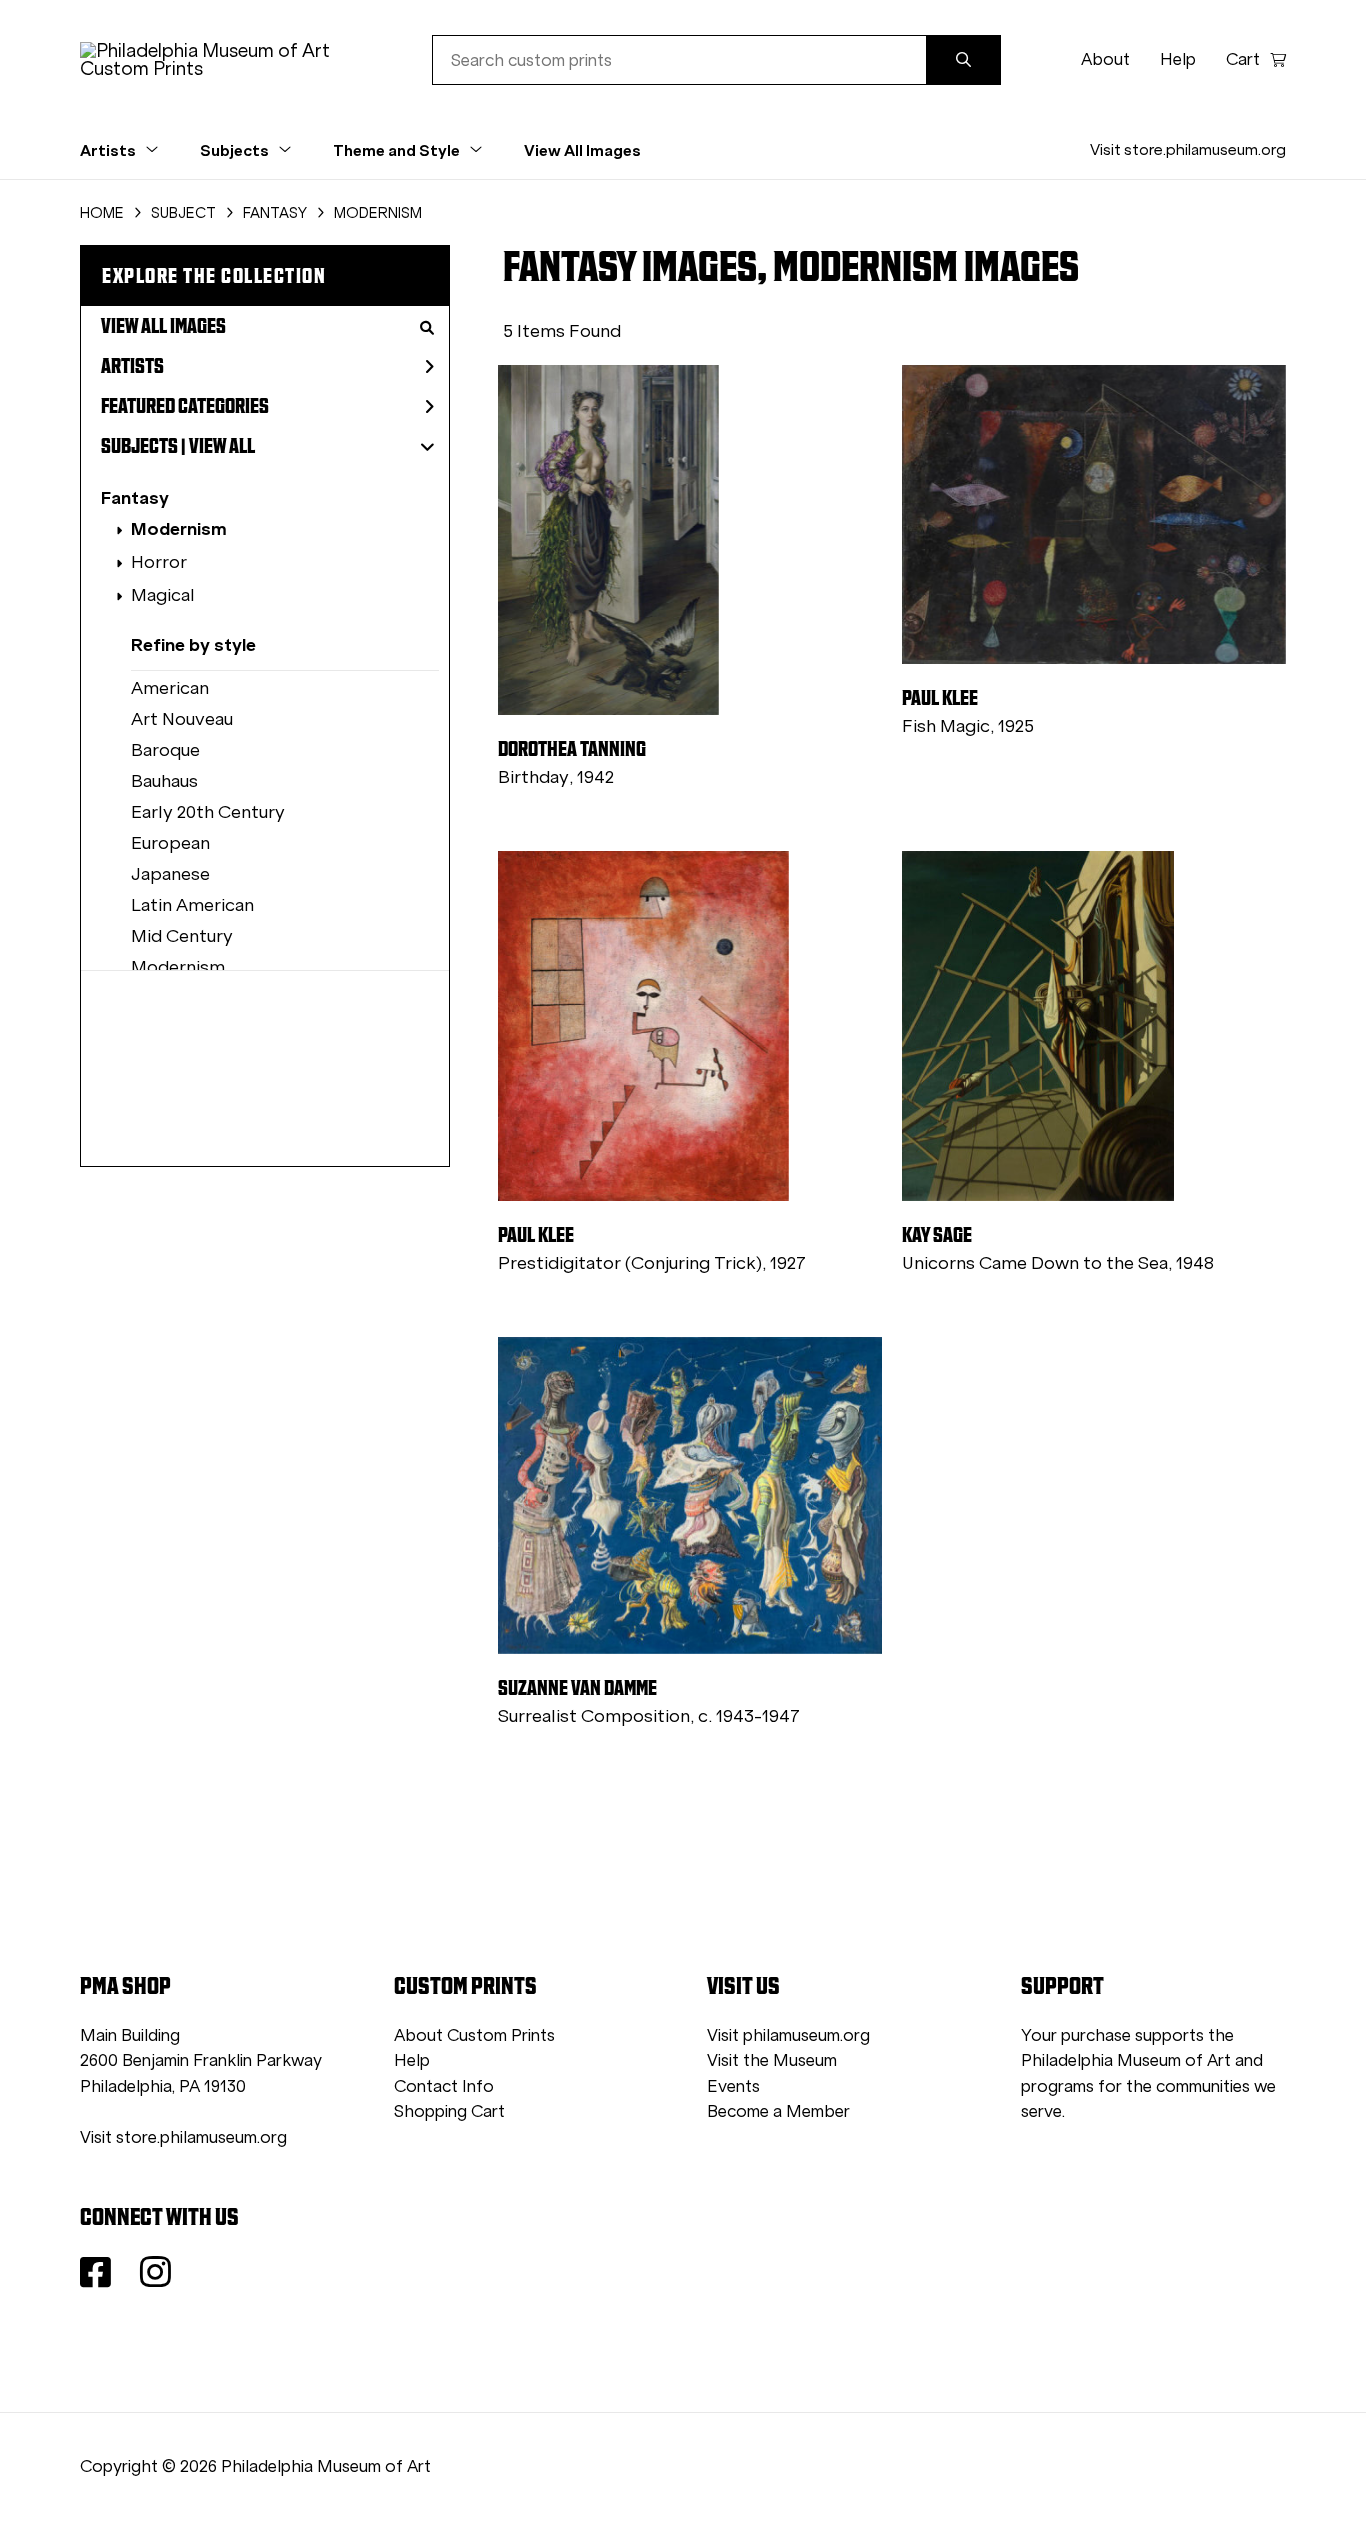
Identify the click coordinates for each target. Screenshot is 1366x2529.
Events (733, 2086)
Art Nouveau (182, 719)
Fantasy (135, 497)
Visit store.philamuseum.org (1188, 149)
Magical (163, 595)
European (170, 843)
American (170, 688)
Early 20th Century (208, 812)
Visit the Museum (772, 2060)
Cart (1243, 59)
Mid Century (182, 936)
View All (222, 446)
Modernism (179, 528)
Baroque (165, 750)
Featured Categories (185, 406)
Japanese (170, 874)
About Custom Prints (474, 2035)
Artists (132, 366)
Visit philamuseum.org (788, 2035)
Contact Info (444, 2086)
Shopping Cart (449, 2111)
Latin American (192, 905)
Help (1178, 59)
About (1105, 59)
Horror (159, 562)
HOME (102, 213)
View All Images (582, 150)
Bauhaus (164, 781)
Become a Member (778, 2111)
